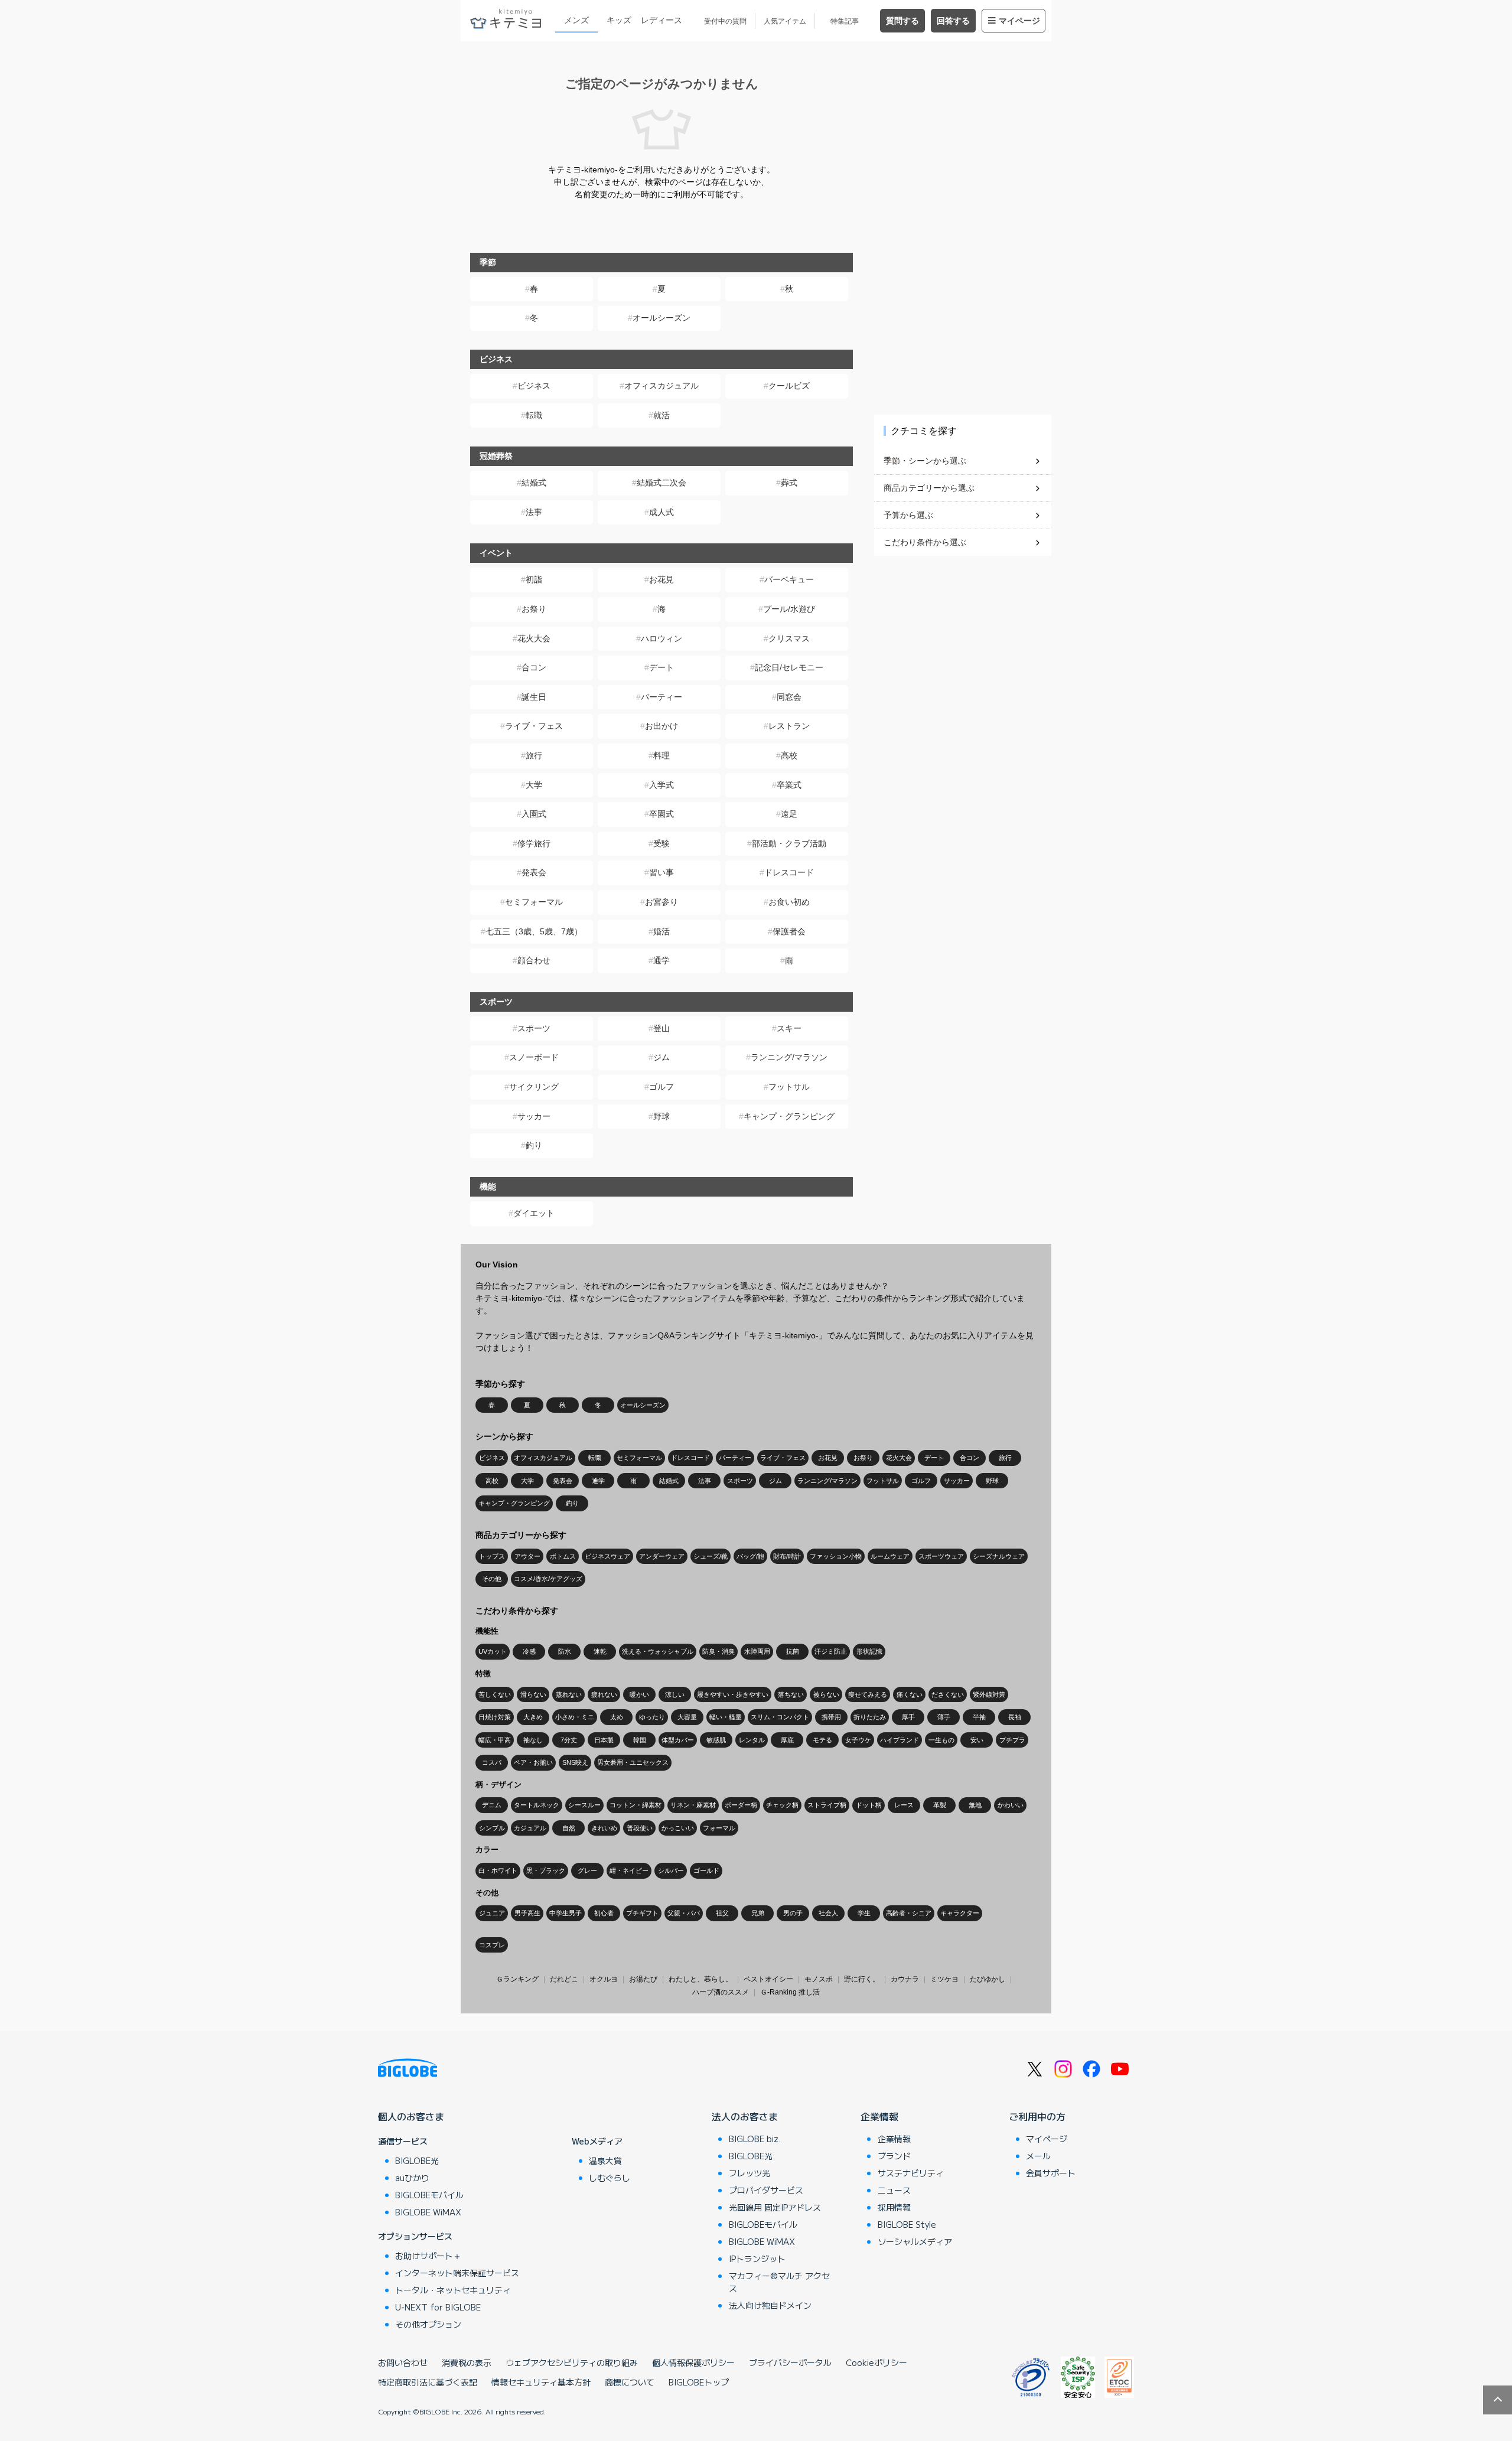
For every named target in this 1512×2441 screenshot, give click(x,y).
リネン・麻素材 (693, 1805)
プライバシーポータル (790, 2362)
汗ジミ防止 (831, 1651)
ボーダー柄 (741, 1805)
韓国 (640, 1740)
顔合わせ (534, 960)
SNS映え (575, 1762)
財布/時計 (787, 1556)
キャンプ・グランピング (789, 1116)
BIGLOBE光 (417, 2160)
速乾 (600, 1651)
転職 (534, 415)
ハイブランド (900, 1740)
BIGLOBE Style (907, 2224)
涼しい (675, 1694)
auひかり (412, 2178)
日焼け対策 (495, 1717)
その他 (492, 1579)
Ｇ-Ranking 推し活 (790, 1992)
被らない (826, 1694)
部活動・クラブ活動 (789, 843)
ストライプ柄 (827, 1805)
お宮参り (661, 902)
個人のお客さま (411, 2116)
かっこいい (678, 1828)
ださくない (948, 1694)
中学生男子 (566, 1913)
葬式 (789, 483)
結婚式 (534, 483)
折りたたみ (870, 1717)
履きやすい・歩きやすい (733, 1694)
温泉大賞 (605, 2160)
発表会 (534, 872)
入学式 (661, 785)
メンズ (576, 20)
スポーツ (534, 1028)
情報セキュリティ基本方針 (541, 2382)
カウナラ (905, 1979)
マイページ (1019, 21)
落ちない (791, 1694)
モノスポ (819, 1979)
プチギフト (642, 1913)
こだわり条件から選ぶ (925, 542)
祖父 (722, 1913)
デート (661, 667)
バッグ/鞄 (750, 1556)
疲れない (604, 1694)
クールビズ (789, 386)
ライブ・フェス (534, 726)
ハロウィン (661, 638)
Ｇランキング (517, 1979)
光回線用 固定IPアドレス (775, 2207)
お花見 (661, 579)
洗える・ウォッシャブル (658, 1651)
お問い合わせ (403, 2362)
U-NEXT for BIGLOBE (438, 2307)
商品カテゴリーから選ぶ (929, 488)
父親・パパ (684, 1913)
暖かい (639, 1694)
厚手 (908, 1717)
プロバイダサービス (766, 2190)
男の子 (793, 1913)
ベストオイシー (768, 1979)
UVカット (493, 1651)
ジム (661, 1057)
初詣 (534, 579)
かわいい (1011, 1805)
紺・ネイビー (629, 1870)
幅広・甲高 (495, 1740)
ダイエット (534, 1213)
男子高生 (527, 1913)
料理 (661, 755)
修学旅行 (534, 843)
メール (1038, 2156)
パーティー (661, 697)
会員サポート (1051, 2173)
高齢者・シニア (909, 1913)
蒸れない (569, 1694)
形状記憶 (869, 1651)
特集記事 (845, 21)
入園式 (534, 814)
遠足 (789, 814)
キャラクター (960, 1913)
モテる (822, 1740)
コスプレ (492, 1945)
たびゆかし (988, 1979)
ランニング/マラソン (789, 1057)
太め (617, 1717)
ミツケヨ (944, 1979)
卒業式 (789, 785)
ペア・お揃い (533, 1762)
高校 (789, 755)
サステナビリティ (911, 2173)
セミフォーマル (534, 902)
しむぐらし (610, 2178)
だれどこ (564, 1979)
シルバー (671, 1870)
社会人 (828, 1913)
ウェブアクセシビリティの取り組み (572, 2362)
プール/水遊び (789, 609)
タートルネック (537, 1805)
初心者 (604, 1913)
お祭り (534, 609)
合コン (534, 667)
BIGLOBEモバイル (429, 2195)
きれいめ (604, 1828)
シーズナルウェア (999, 1556)
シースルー (584, 1805)
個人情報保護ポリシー (693, 2362)
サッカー (534, 1116)
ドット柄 (869, 1805)
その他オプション (428, 2324)
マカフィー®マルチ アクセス (779, 2282)
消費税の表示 (467, 2362)
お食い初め (789, 902)
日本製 (604, 1740)
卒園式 (661, 814)
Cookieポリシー (876, 2362)
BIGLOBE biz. (755, 2139)
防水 (565, 1651)
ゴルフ (661, 1087)
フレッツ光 (750, 2173)
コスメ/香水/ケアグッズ (548, 1579)
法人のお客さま (745, 2116)
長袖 (1015, 1717)
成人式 (661, 512)
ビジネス (534, 386)
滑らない (533, 1694)
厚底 (787, 1740)
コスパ (492, 1762)
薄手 (944, 1717)
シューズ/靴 (711, 1556)
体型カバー (678, 1740)
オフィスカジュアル (661, 386)
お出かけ (661, 726)
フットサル (789, 1087)
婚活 (661, 931)
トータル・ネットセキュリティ (453, 2290)
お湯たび (643, 1979)
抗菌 (793, 1651)
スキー (789, 1028)
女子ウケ (858, 1740)
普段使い (640, 1828)
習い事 (661, 872)
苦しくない (495, 1694)
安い (977, 1740)
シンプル (492, 1828)
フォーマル (719, 1828)
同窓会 (789, 697)
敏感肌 (716, 1740)
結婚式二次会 (661, 483)
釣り (534, 1145)
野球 (661, 1116)
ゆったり (652, 1717)
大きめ (533, 1717)
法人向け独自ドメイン (770, 2305)
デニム (492, 1805)
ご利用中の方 (1037, 2116)
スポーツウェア (941, 1556)
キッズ (619, 20)
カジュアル (530, 1828)
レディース (661, 20)
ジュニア (492, 1913)
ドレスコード (789, 872)
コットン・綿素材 (636, 1805)
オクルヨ (604, 1979)
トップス (492, 1556)
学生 (864, 1913)
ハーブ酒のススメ (721, 1992)
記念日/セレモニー (789, 667)
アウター (527, 1556)
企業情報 (879, 2116)
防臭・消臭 (718, 1651)
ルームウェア (890, 1556)
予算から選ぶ (908, 515)
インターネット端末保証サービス (457, 2273)
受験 (661, 843)
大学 (534, 785)
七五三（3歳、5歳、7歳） (534, 931)
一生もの (941, 1740)
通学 (661, 960)
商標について (630, 2382)
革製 (940, 1805)
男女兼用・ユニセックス (633, 1762)
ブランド (894, 2156)
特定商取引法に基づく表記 (428, 2382)
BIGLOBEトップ (699, 2382)
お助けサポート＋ (428, 2256)
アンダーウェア (662, 1556)
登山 (661, 1028)
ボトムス (563, 1556)
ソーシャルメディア (915, 2241)
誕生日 (534, 697)
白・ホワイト (498, 1870)
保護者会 (789, 931)
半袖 (979, 1717)
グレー (587, 1870)
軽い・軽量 (726, 1717)
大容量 (687, 1717)
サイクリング (534, 1087)
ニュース (894, 2190)
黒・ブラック (546, 1870)
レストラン (789, 726)
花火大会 (534, 638)
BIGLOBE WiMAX (428, 2212)
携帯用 (831, 1717)
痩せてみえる (868, 1694)
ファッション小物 (836, 1556)
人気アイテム (785, 21)
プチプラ (1012, 1740)
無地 (975, 1805)
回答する (953, 21)
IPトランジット (757, 2259)
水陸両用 (757, 1651)
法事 (534, 512)
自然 (569, 1828)
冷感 (529, 1651)
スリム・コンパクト (780, 1717)
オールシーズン (661, 318)
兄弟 (758, 1913)
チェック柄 (782, 1805)
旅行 (534, 755)
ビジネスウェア (607, 1556)
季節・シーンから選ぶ (925, 461)
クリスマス (789, 638)
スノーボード (534, 1057)
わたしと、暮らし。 (700, 1979)
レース (904, 1805)
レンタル (752, 1740)
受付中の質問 (725, 21)
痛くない (910, 1694)
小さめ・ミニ (575, 1717)
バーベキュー (789, 579)
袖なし (533, 1740)
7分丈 (569, 1740)
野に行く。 (862, 1979)
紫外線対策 (989, 1694)
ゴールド (706, 1870)
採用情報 (894, 2207)
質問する (902, 21)
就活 (661, 415)
